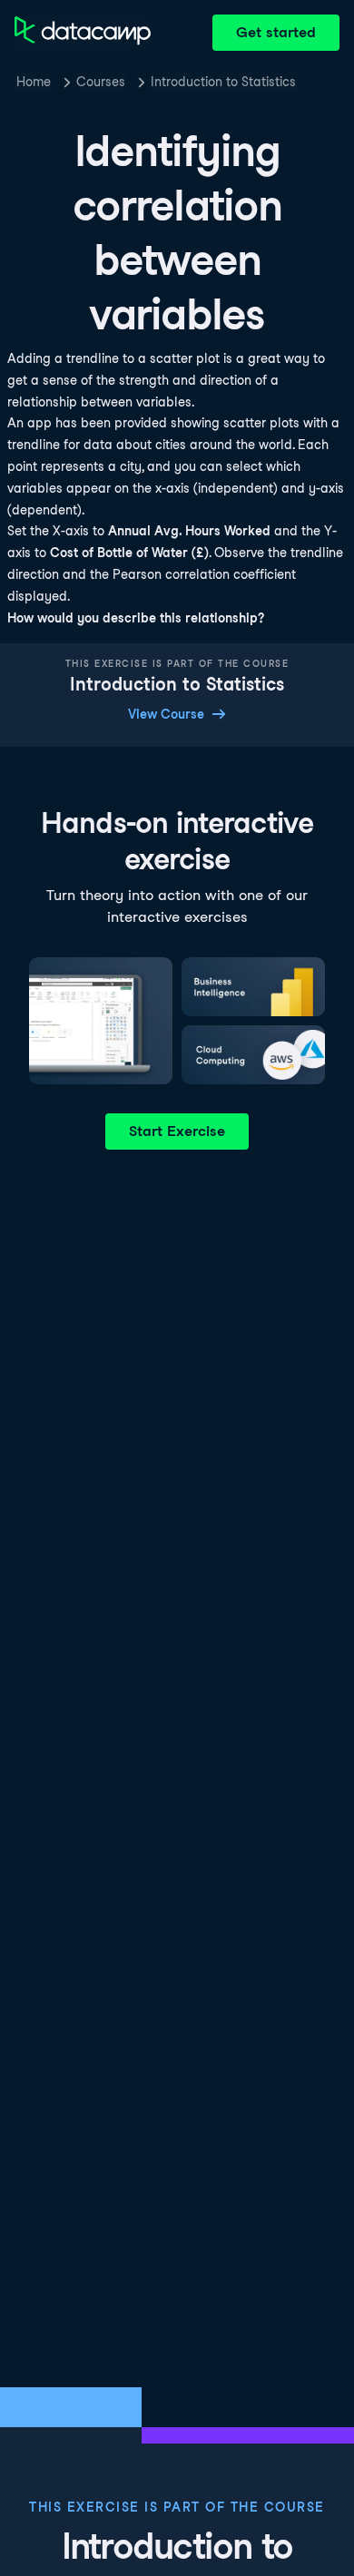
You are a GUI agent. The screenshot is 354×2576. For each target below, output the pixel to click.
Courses (101, 82)
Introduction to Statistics (223, 82)
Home (34, 82)
